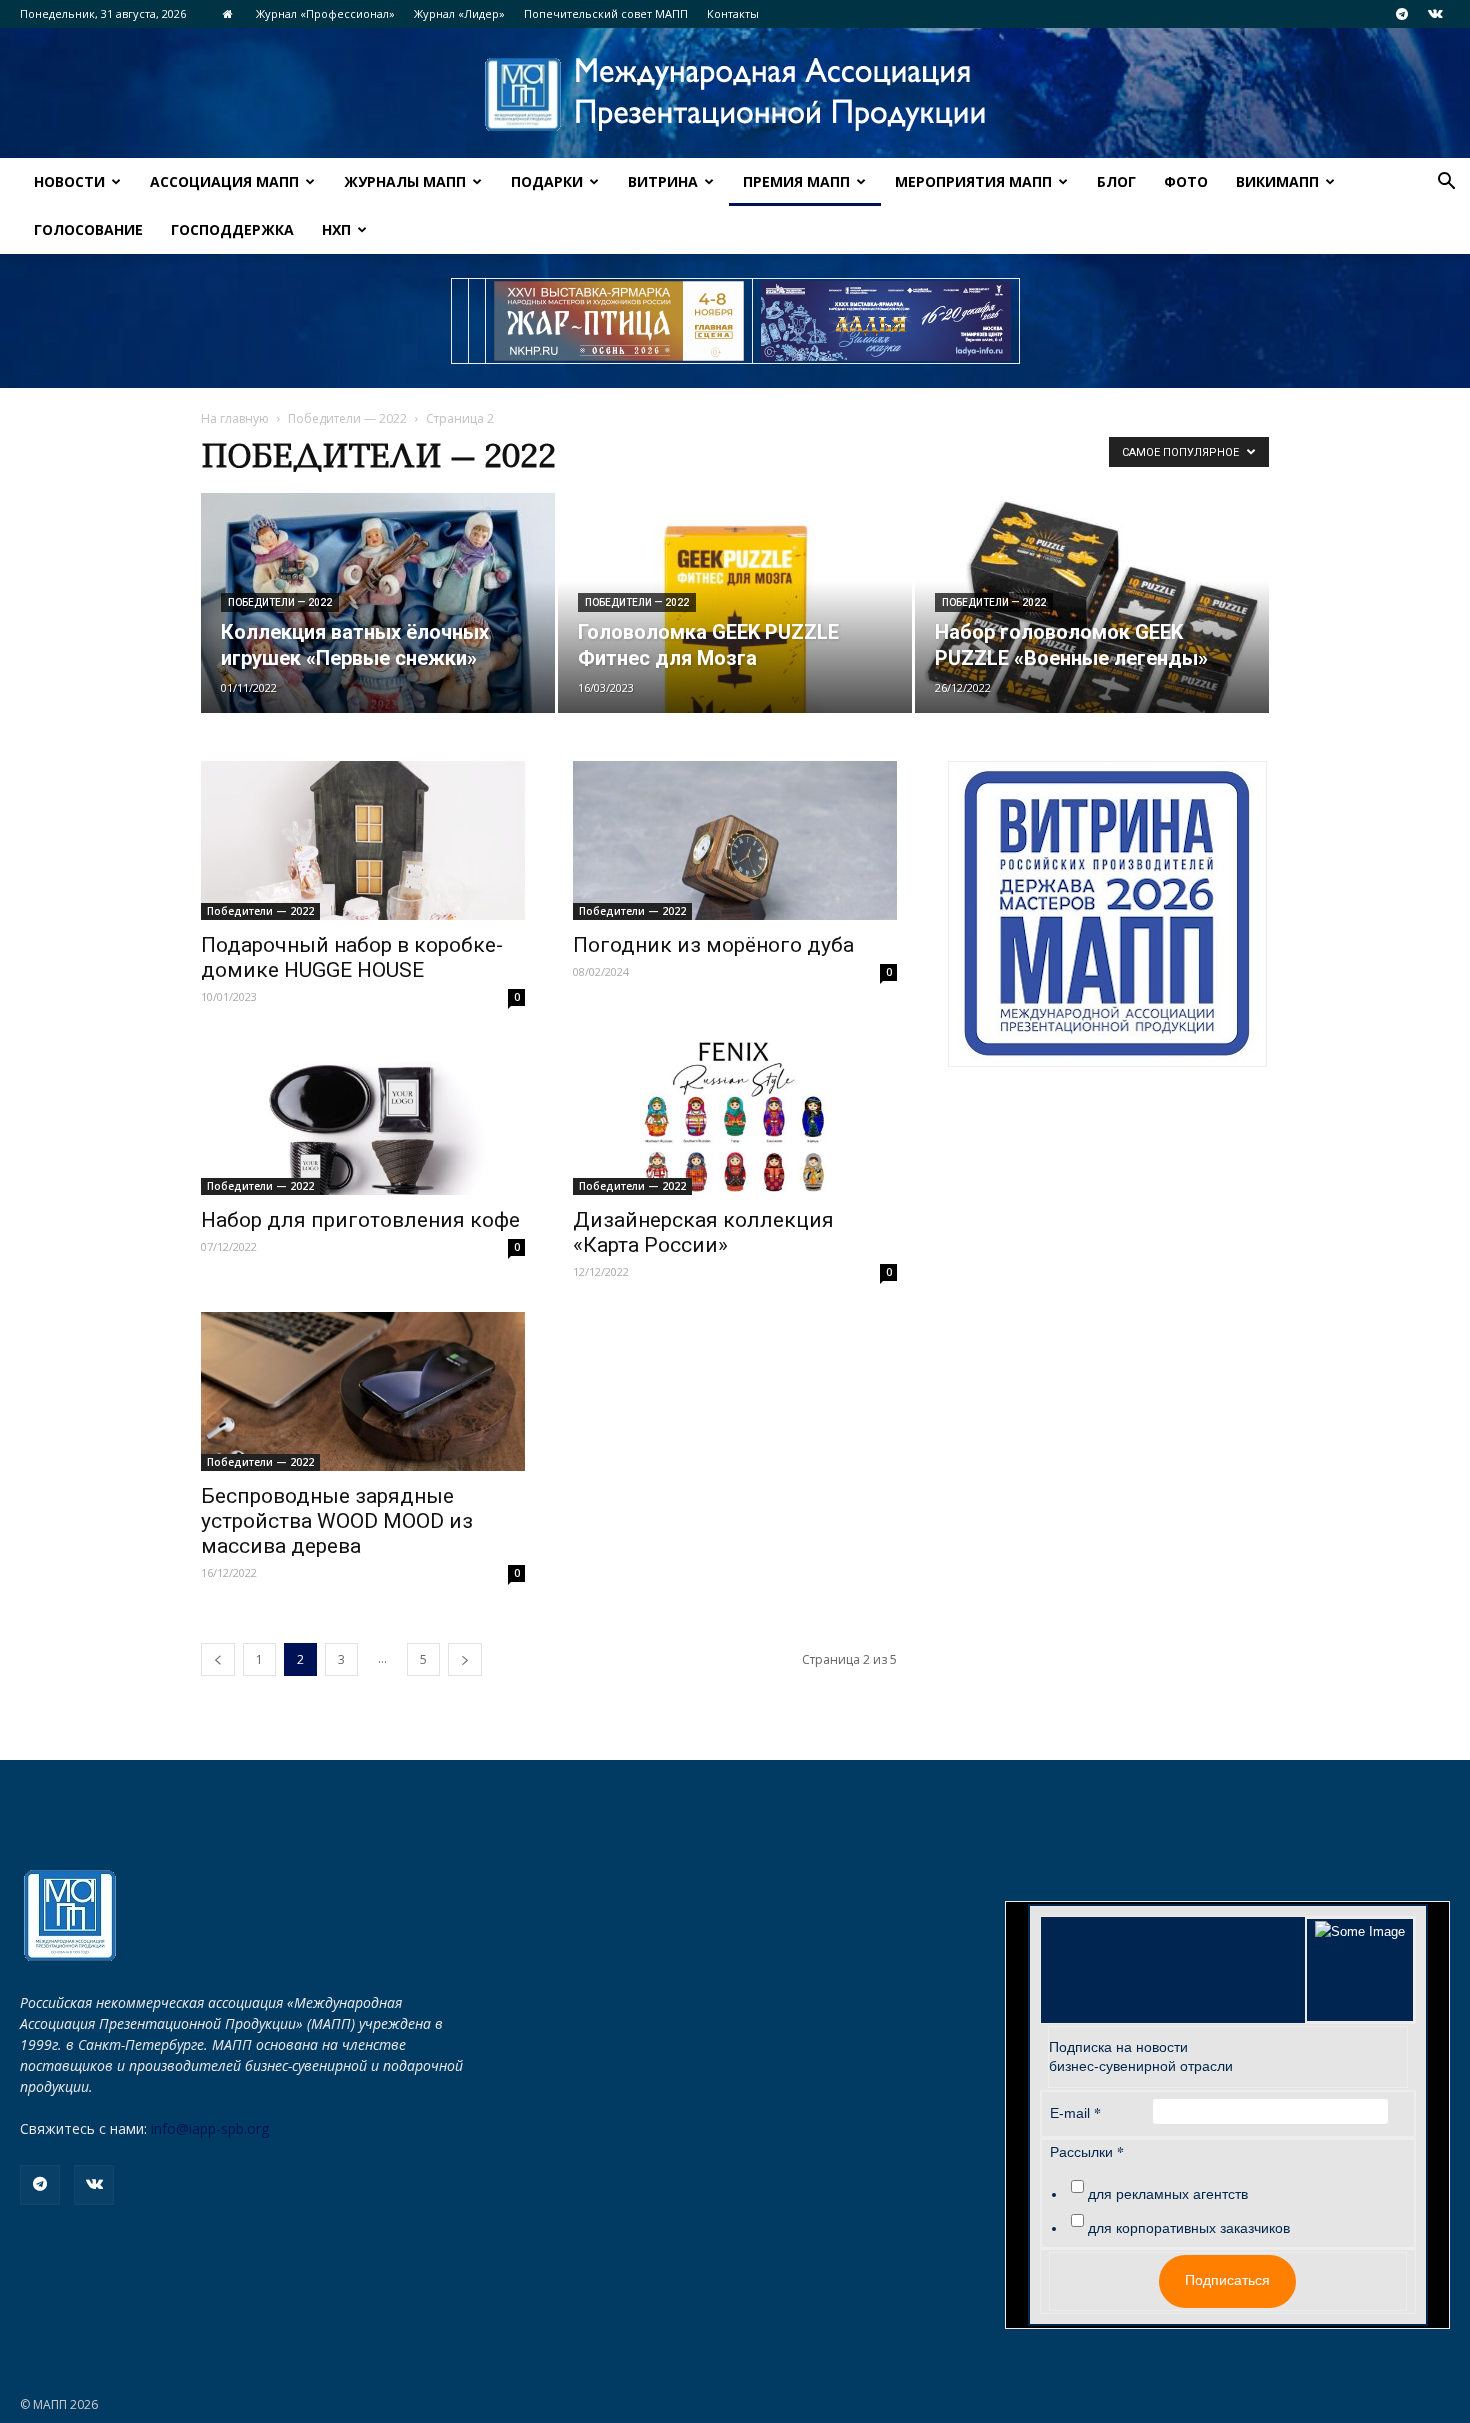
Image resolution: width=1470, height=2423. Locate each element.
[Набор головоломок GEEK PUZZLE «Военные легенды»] (1092, 603)
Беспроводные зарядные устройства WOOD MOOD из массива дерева (337, 1521)
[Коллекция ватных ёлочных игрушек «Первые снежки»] (378, 603)
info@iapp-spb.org (210, 2128)
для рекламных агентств (1168, 2194)
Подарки (547, 181)
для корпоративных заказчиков (1189, 2228)
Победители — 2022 (347, 418)
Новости (69, 181)
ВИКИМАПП (1277, 181)
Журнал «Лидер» (459, 13)
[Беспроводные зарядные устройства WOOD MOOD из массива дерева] (363, 1391)
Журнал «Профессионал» (325, 13)
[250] (619, 321)
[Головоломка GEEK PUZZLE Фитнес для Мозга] (735, 603)
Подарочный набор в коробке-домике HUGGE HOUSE (352, 957)
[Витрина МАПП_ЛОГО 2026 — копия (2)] (1107, 914)
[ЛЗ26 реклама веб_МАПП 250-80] (886, 321)
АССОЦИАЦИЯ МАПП (224, 181)
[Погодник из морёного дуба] (735, 840)
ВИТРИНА (663, 181)
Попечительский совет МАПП (606, 13)
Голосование (88, 229)
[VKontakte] (1435, 14)
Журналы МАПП (405, 181)
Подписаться (1227, 2280)
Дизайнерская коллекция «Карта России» (703, 1232)
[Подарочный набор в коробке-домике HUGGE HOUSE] (363, 840)
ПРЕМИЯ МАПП (796, 181)
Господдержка (232, 229)
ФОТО (1186, 181)
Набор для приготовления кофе (360, 1220)
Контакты (733, 13)
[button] (1446, 183)
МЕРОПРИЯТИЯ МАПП (973, 181)
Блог (1116, 181)
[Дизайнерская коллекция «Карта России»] (735, 1116)
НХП (336, 229)
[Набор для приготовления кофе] (363, 1116)
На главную (235, 418)
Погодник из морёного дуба (713, 945)
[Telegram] (1402, 14)
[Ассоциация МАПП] (735, 94)
